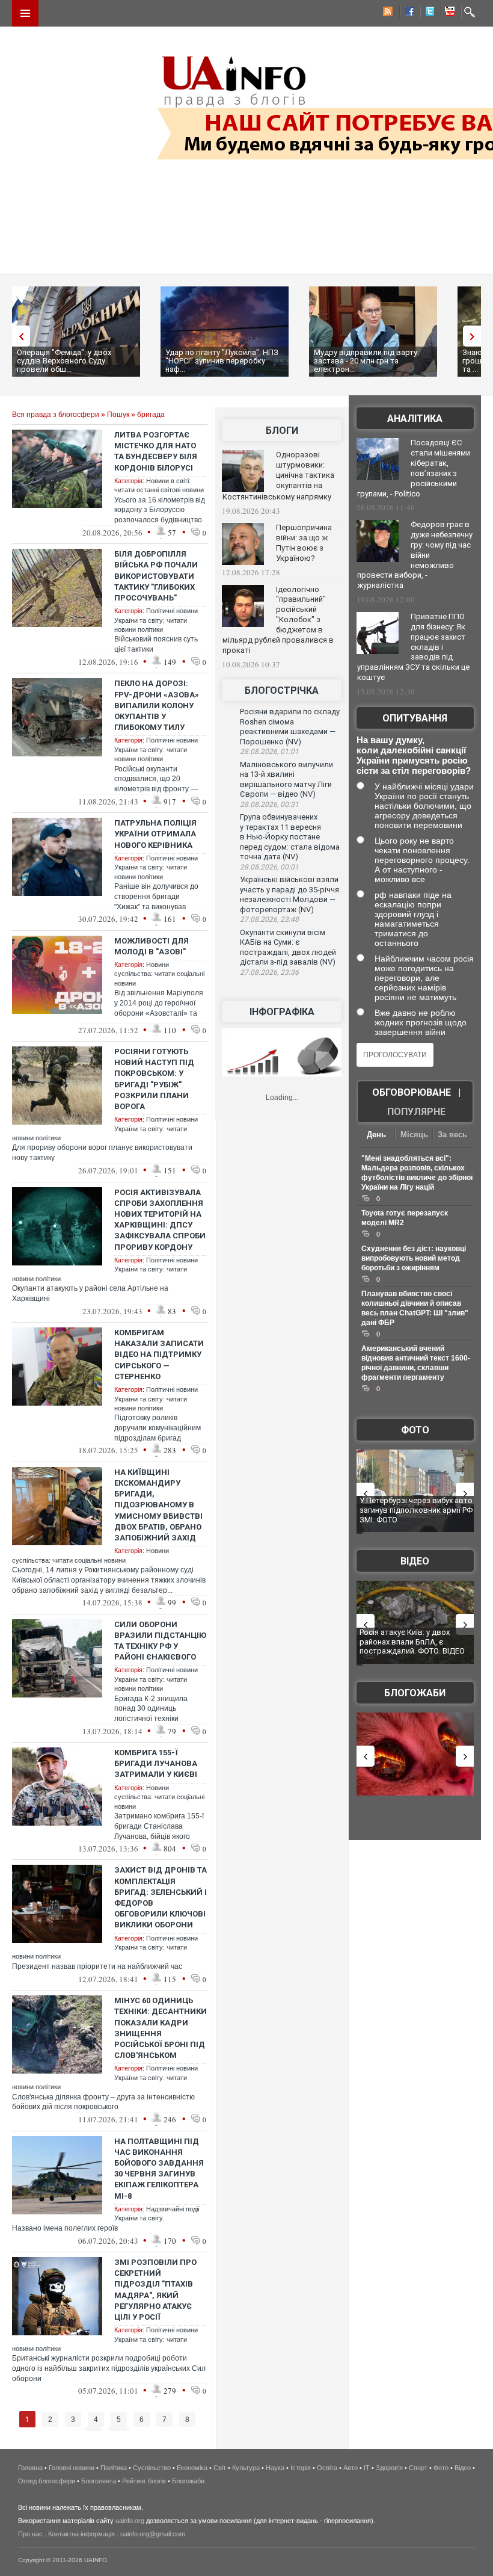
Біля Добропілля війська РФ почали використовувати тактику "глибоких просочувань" (156, 576)
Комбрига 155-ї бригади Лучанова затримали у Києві (156, 1763)
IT (367, 2468)
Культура (246, 2468)
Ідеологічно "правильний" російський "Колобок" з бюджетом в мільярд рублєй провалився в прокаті (278, 620)
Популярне (416, 1112)
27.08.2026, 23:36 (269, 972)
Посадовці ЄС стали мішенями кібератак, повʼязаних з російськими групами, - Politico (414, 468)
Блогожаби (415, 1693)
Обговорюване (412, 1092)
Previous (18, 336)
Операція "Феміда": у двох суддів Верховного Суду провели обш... (64, 361)
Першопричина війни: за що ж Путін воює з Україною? (304, 543)
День (376, 1135)
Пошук (118, 415)
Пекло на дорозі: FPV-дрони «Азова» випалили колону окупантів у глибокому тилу (157, 705)
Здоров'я (389, 2468)
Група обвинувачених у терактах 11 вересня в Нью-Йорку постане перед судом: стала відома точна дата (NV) (290, 837)
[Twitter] (427, 13)
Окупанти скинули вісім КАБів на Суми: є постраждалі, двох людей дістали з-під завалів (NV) (288, 947)
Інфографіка (282, 1012)
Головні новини (72, 2468)
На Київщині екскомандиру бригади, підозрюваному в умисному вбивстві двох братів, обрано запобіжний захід (158, 1505)
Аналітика (415, 419)
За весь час (452, 1136)
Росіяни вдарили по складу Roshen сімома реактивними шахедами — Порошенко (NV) (290, 727)
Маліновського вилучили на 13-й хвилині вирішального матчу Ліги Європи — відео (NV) (286, 780)
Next (475, 336)
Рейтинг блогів (144, 2481)
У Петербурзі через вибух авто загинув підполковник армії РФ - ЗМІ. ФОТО (418, 1510)
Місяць (414, 1135)
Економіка (192, 2468)
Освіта (327, 2468)
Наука (275, 2468)
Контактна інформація (81, 2534)
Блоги (282, 431)
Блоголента (99, 2481)
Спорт (418, 2468)
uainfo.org (130, 2521)
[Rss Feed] (387, 13)
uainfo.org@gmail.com (153, 2534)
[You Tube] (448, 13)
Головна (30, 2468)
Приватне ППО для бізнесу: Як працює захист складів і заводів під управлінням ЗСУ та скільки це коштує (413, 647)
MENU (25, 13)
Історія (301, 2468)
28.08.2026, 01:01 (269, 752)
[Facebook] (407, 13)
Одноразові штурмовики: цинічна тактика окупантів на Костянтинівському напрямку (278, 476)
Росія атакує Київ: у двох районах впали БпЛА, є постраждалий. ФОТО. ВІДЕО (412, 1642)
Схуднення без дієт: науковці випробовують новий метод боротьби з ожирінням (414, 1258)
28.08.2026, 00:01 (269, 867)
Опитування (415, 718)
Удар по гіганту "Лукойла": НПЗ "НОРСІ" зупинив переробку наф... (222, 361)
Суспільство (152, 2468)
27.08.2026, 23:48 (269, 919)
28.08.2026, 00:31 (269, 805)
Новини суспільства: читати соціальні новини (159, 974)
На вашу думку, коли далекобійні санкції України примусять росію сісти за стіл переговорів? (414, 755)
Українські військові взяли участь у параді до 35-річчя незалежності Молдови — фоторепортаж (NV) (289, 894)
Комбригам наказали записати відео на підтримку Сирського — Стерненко (159, 1354)
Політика (114, 2468)
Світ (220, 2468)
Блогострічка (282, 690)
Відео (415, 1561)
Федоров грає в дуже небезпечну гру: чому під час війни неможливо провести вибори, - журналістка (415, 555)
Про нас (30, 2534)
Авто (351, 2468)
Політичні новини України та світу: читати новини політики (156, 620)
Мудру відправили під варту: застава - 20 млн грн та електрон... (366, 361)
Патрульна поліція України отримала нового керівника (155, 834)
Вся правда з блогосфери (56, 415)
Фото (415, 1430)
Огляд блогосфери (47, 2481)
